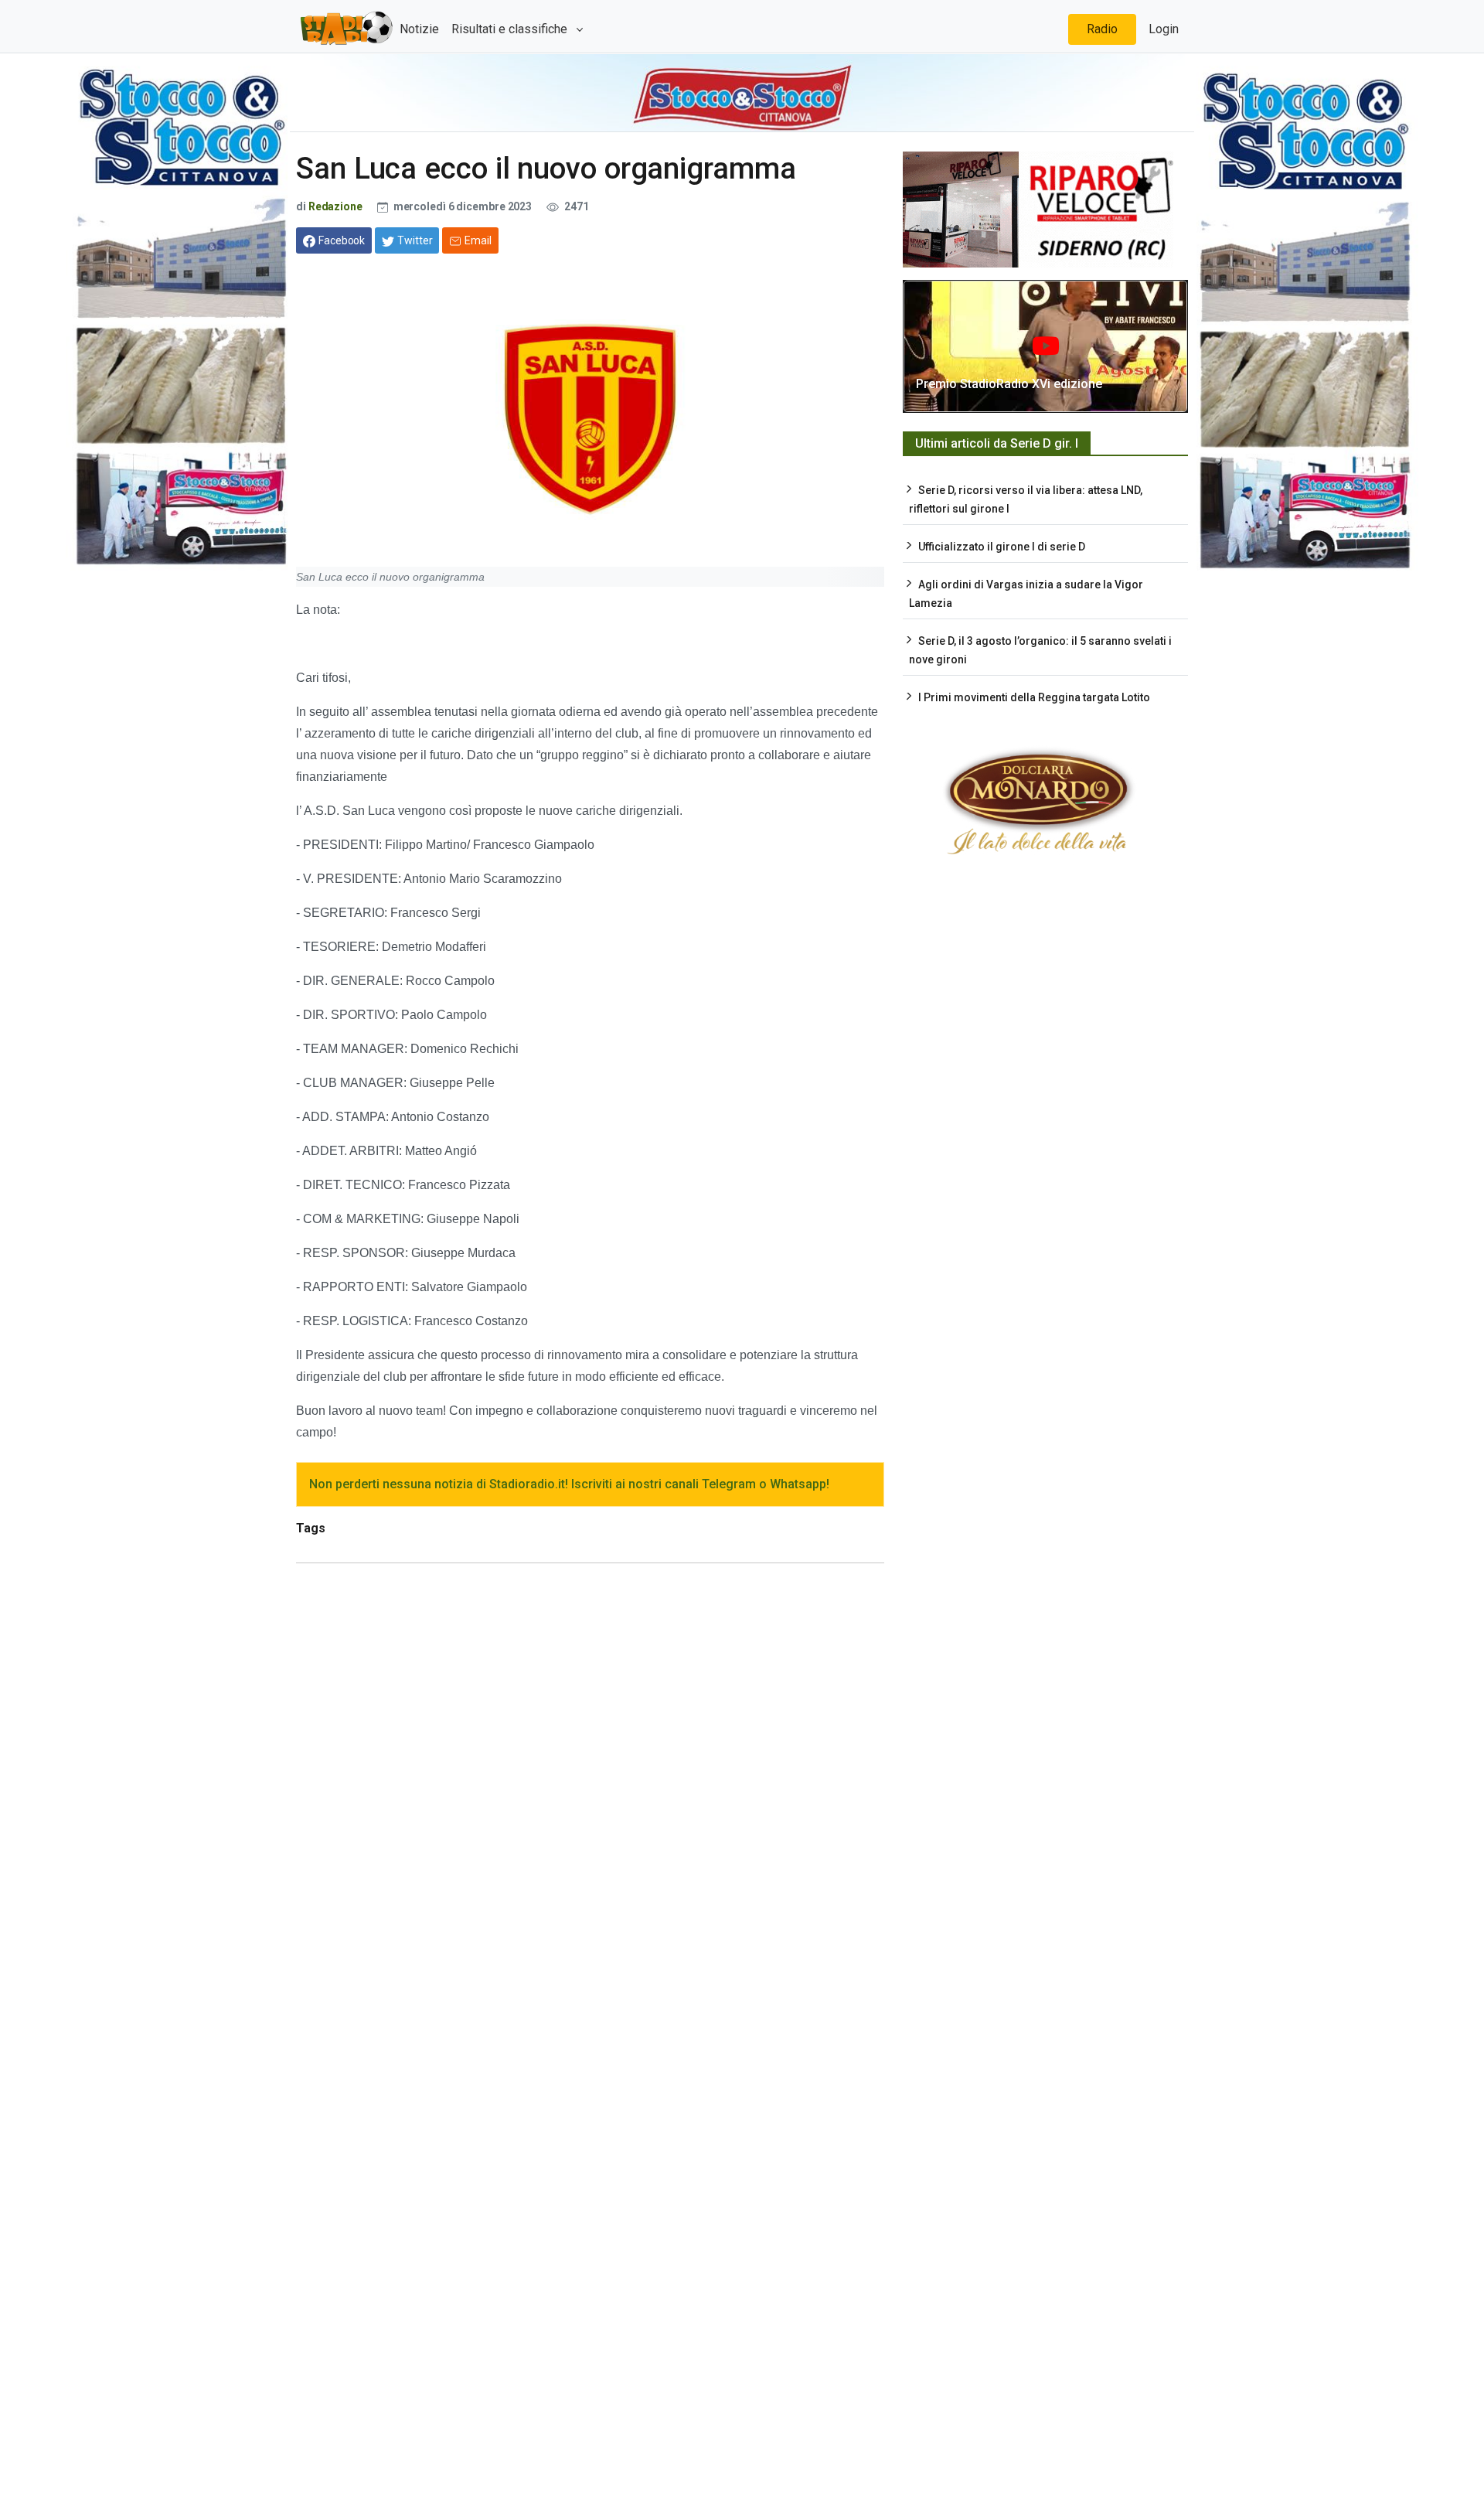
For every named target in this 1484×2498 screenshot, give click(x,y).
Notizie (419, 29)
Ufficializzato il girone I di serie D (1002, 547)
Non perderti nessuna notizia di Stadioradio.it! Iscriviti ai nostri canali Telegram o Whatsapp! (569, 1484)
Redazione (335, 206)
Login (1164, 29)
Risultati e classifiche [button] (511, 29)
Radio (1102, 29)
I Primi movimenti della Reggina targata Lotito (1034, 697)
